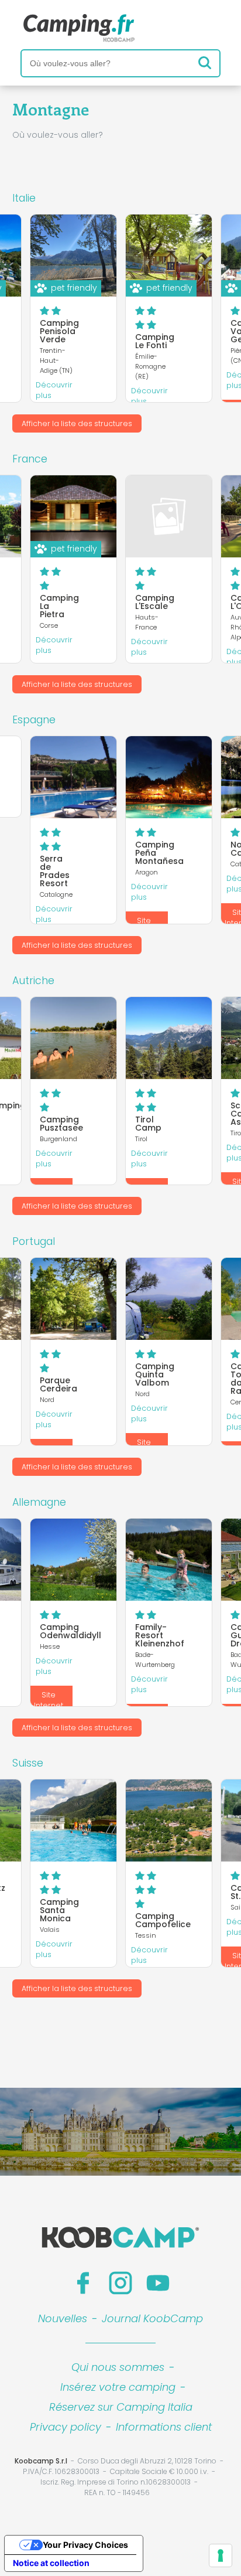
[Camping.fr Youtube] (158, 2283)
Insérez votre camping (118, 2387)
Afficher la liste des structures (77, 423)
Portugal (34, 1241)
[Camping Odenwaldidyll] (73, 1560)
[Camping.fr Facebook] (83, 2283)
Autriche (33, 981)
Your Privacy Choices (85, 2545)
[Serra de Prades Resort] (73, 777)
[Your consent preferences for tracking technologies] (221, 2555)
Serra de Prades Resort (55, 871)
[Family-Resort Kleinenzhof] (169, 1560)
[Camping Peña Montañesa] (169, 777)
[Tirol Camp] (169, 1038)
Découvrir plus (54, 390)
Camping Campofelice (163, 1920)
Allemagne (39, 1502)
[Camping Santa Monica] (73, 1820)
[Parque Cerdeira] (73, 1299)
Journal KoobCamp (152, 2318)
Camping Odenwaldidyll (70, 1631)
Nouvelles (63, 2318)
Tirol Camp (148, 1124)
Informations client (164, 2427)
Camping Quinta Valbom (155, 1374)
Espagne (34, 720)
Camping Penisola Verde (59, 331)
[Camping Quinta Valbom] (169, 1299)
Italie (24, 198)
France (30, 459)
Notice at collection (51, 2563)
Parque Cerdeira (58, 1384)
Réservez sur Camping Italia (121, 2407)
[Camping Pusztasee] (73, 1038)
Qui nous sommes (118, 2367)
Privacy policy (66, 2427)
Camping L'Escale (155, 602)
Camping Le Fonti (155, 341)
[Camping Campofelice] (169, 1820)
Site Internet (49, 1700)
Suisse (28, 1763)
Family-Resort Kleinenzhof (160, 1635)
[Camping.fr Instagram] (120, 2283)
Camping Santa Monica (59, 1910)
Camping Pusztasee (61, 1124)
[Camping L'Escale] (169, 516)
